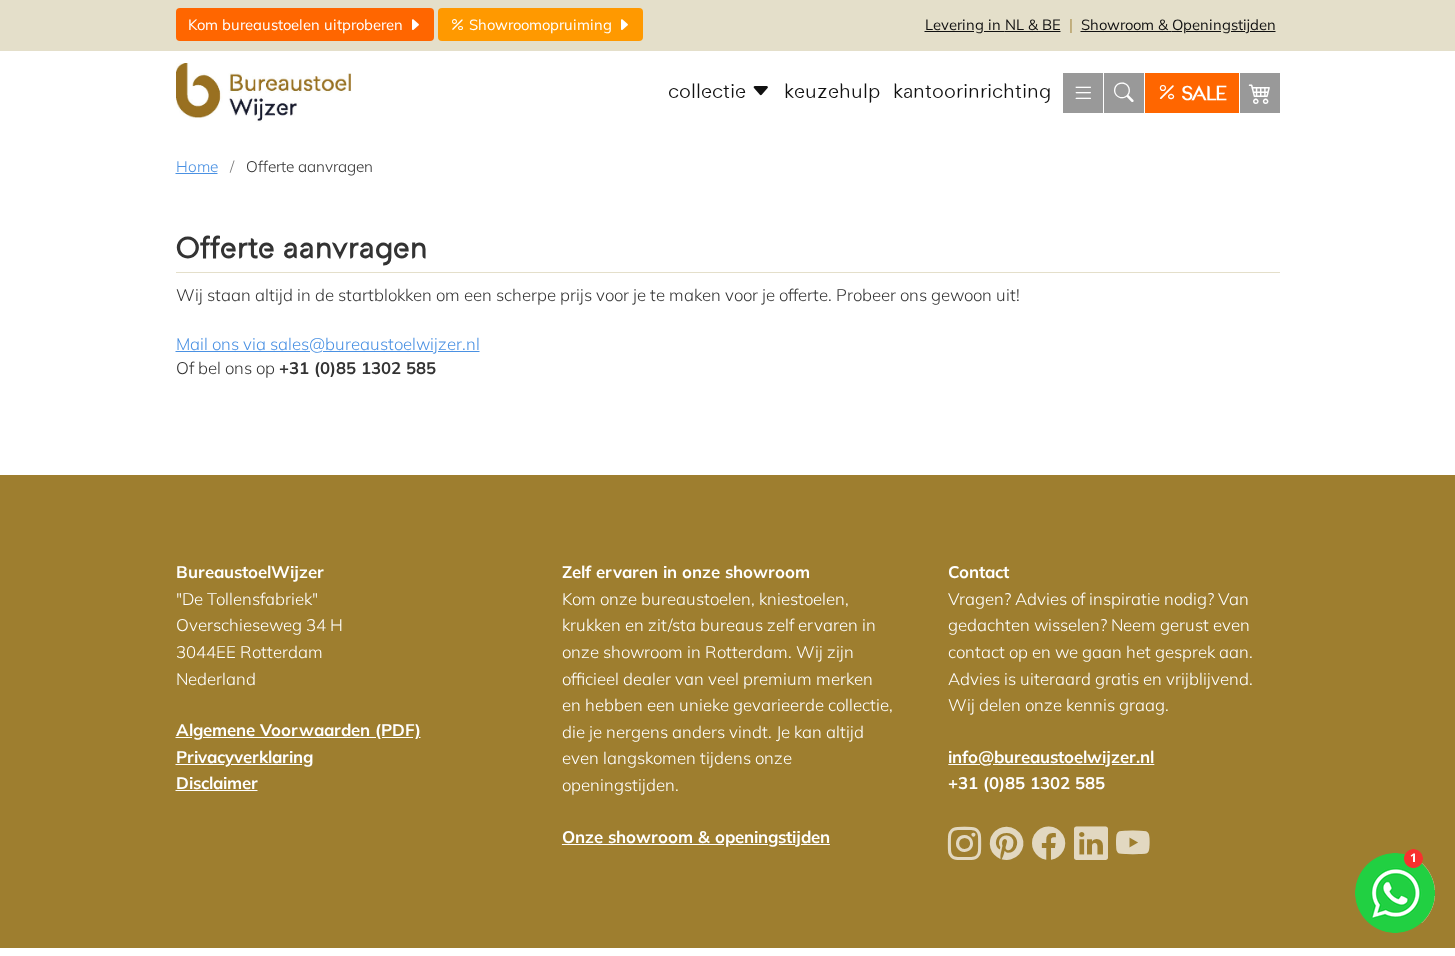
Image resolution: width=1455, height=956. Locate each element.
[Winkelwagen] (1260, 93)
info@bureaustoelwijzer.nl (1051, 756)
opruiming (542, 24)
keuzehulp (832, 92)
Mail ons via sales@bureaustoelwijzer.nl (328, 343)
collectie (709, 92)
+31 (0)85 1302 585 (1026, 782)
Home (197, 166)
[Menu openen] (1083, 93)
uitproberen (297, 24)
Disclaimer (217, 782)
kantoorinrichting (972, 92)
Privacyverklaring (244, 756)
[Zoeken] (1124, 93)
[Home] (266, 93)
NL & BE (993, 24)
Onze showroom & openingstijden (696, 836)
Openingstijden (1178, 24)
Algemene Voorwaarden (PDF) (298, 729)
